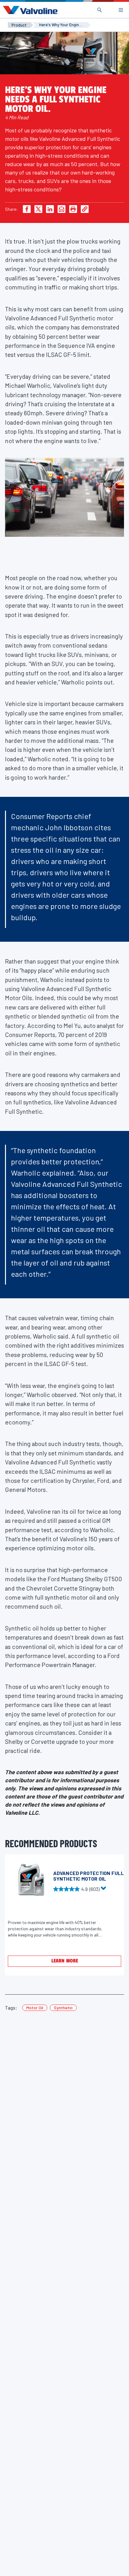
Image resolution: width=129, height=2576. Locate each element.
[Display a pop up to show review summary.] (104, 1890)
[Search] (100, 10)
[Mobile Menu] (121, 10)
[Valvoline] (29, 10)
